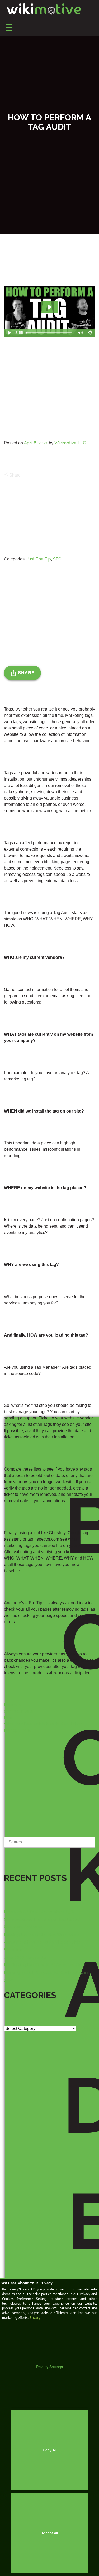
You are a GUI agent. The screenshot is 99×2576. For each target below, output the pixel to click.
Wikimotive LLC (70, 443)
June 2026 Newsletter (26, 1957)
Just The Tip (39, 559)
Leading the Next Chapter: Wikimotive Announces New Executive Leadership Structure (42, 1942)
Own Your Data (19, 1708)
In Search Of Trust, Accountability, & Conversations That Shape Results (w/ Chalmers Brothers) (42, 1920)
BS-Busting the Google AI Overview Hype (45, 1965)
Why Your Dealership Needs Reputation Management (43, 1724)
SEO (57, 559)
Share (12, 475)
